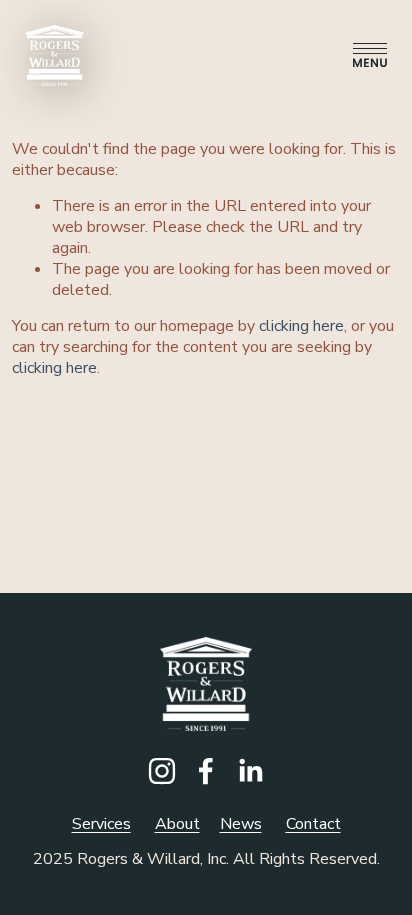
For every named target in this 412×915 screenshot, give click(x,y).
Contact (313, 824)
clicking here (301, 326)
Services (101, 824)
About (177, 824)
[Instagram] (162, 771)
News (241, 824)
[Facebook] (206, 771)
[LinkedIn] (250, 771)
